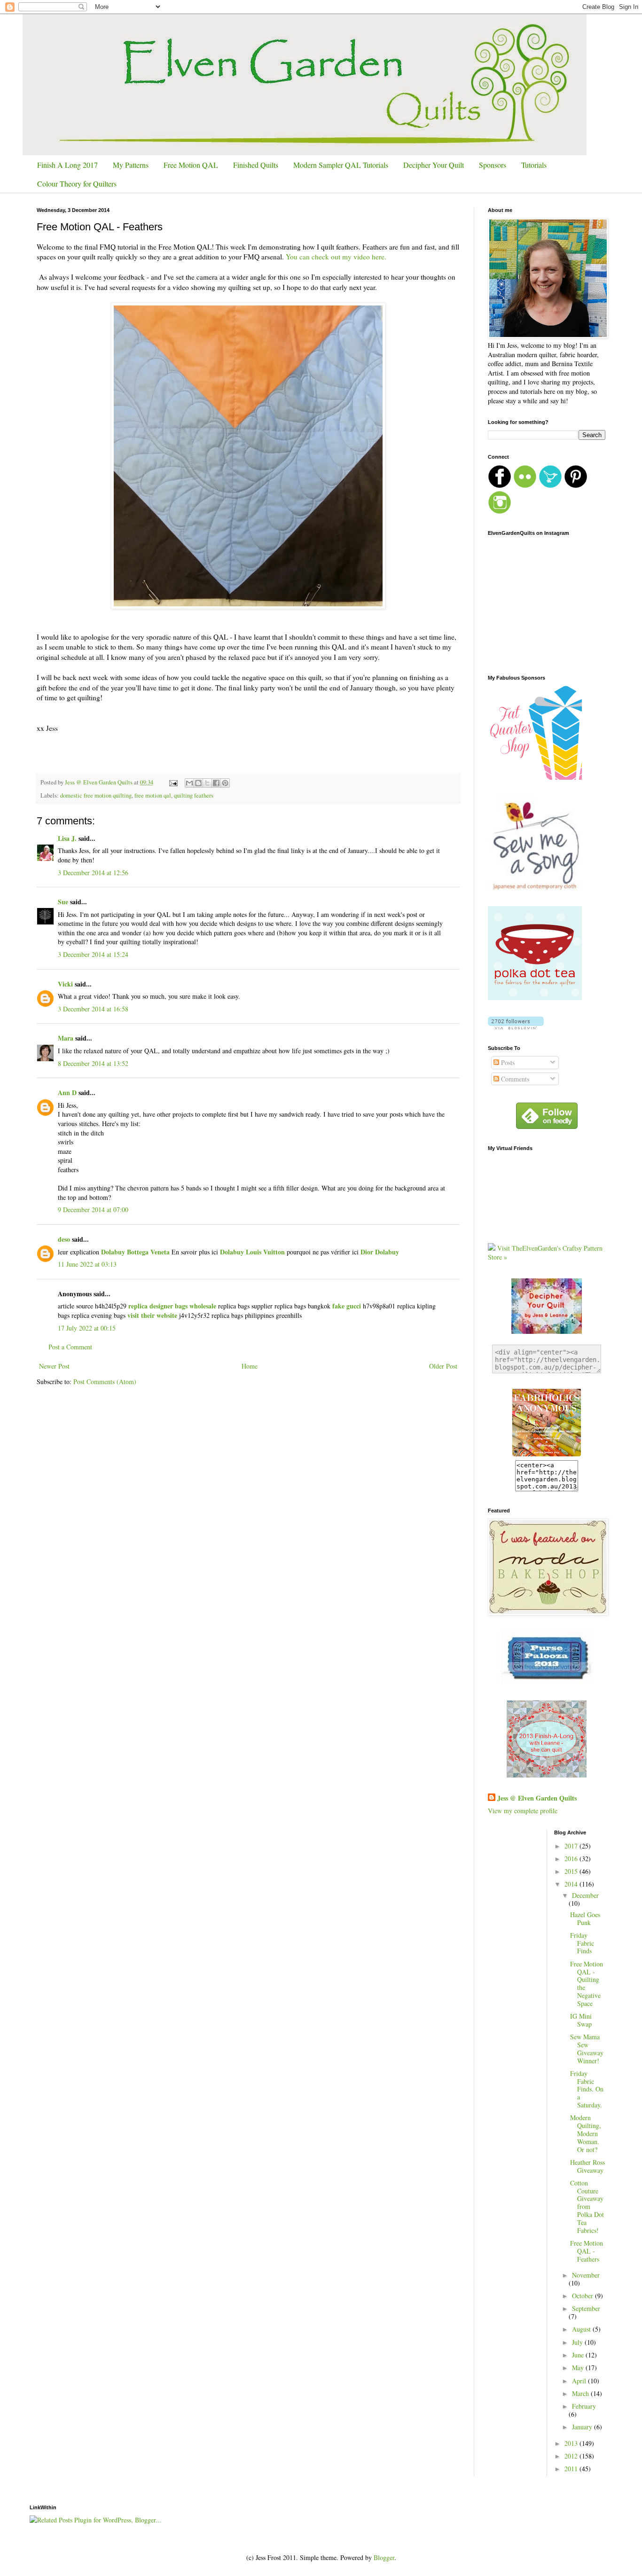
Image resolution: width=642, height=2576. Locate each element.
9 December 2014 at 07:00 (93, 1210)
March (581, 2393)
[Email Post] (173, 782)
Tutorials (534, 165)
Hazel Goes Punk (585, 1918)
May (579, 2368)
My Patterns (131, 165)
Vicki (65, 984)
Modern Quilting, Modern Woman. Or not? (586, 2133)
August (582, 2329)
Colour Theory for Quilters (77, 184)
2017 (572, 1846)
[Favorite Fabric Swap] (547, 1455)
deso (64, 1239)
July (578, 2342)
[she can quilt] (547, 1775)
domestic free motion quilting (96, 795)
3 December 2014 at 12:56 (93, 873)
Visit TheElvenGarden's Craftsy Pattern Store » (545, 1253)
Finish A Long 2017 (67, 165)
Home (250, 1366)
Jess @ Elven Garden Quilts (537, 1798)
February (584, 2406)
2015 (572, 1871)
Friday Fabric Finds (582, 1943)
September (586, 2308)
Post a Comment (70, 1347)
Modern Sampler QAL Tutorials (341, 165)
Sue (63, 902)
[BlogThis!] (198, 783)
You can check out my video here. (337, 257)
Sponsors (493, 165)
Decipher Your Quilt (434, 165)
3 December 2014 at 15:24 (93, 954)
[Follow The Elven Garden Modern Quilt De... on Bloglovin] (516, 1027)
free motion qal (153, 795)
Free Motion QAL (191, 165)
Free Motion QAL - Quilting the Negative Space (587, 1984)
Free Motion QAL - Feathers (587, 2251)
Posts (507, 1062)
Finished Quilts (256, 165)
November (586, 2275)
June (579, 2355)
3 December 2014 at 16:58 (93, 1009)
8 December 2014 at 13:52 (93, 1063)
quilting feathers (194, 795)
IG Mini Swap (581, 2020)
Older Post (443, 1366)
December (585, 1895)
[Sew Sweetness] (547, 1681)
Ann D (67, 1092)
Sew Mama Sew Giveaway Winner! (587, 2048)
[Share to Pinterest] (225, 783)
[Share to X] (207, 783)
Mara (66, 1038)
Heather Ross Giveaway (587, 2166)
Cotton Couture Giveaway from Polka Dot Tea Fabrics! (587, 2207)
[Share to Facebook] (216, 783)
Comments (514, 1079)
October (583, 2296)
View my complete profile (523, 1811)
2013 (572, 2443)
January (583, 2427)
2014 (572, 1884)
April (580, 2381)
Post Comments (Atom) (105, 1382)
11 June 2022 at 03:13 (87, 1264)
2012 (572, 2456)
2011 (572, 2469)
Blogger (384, 2557)
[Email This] (189, 783)
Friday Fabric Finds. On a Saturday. (587, 2089)
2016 (572, 1859)
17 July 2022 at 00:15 (87, 1328)
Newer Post (54, 1366)
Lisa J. (67, 838)
